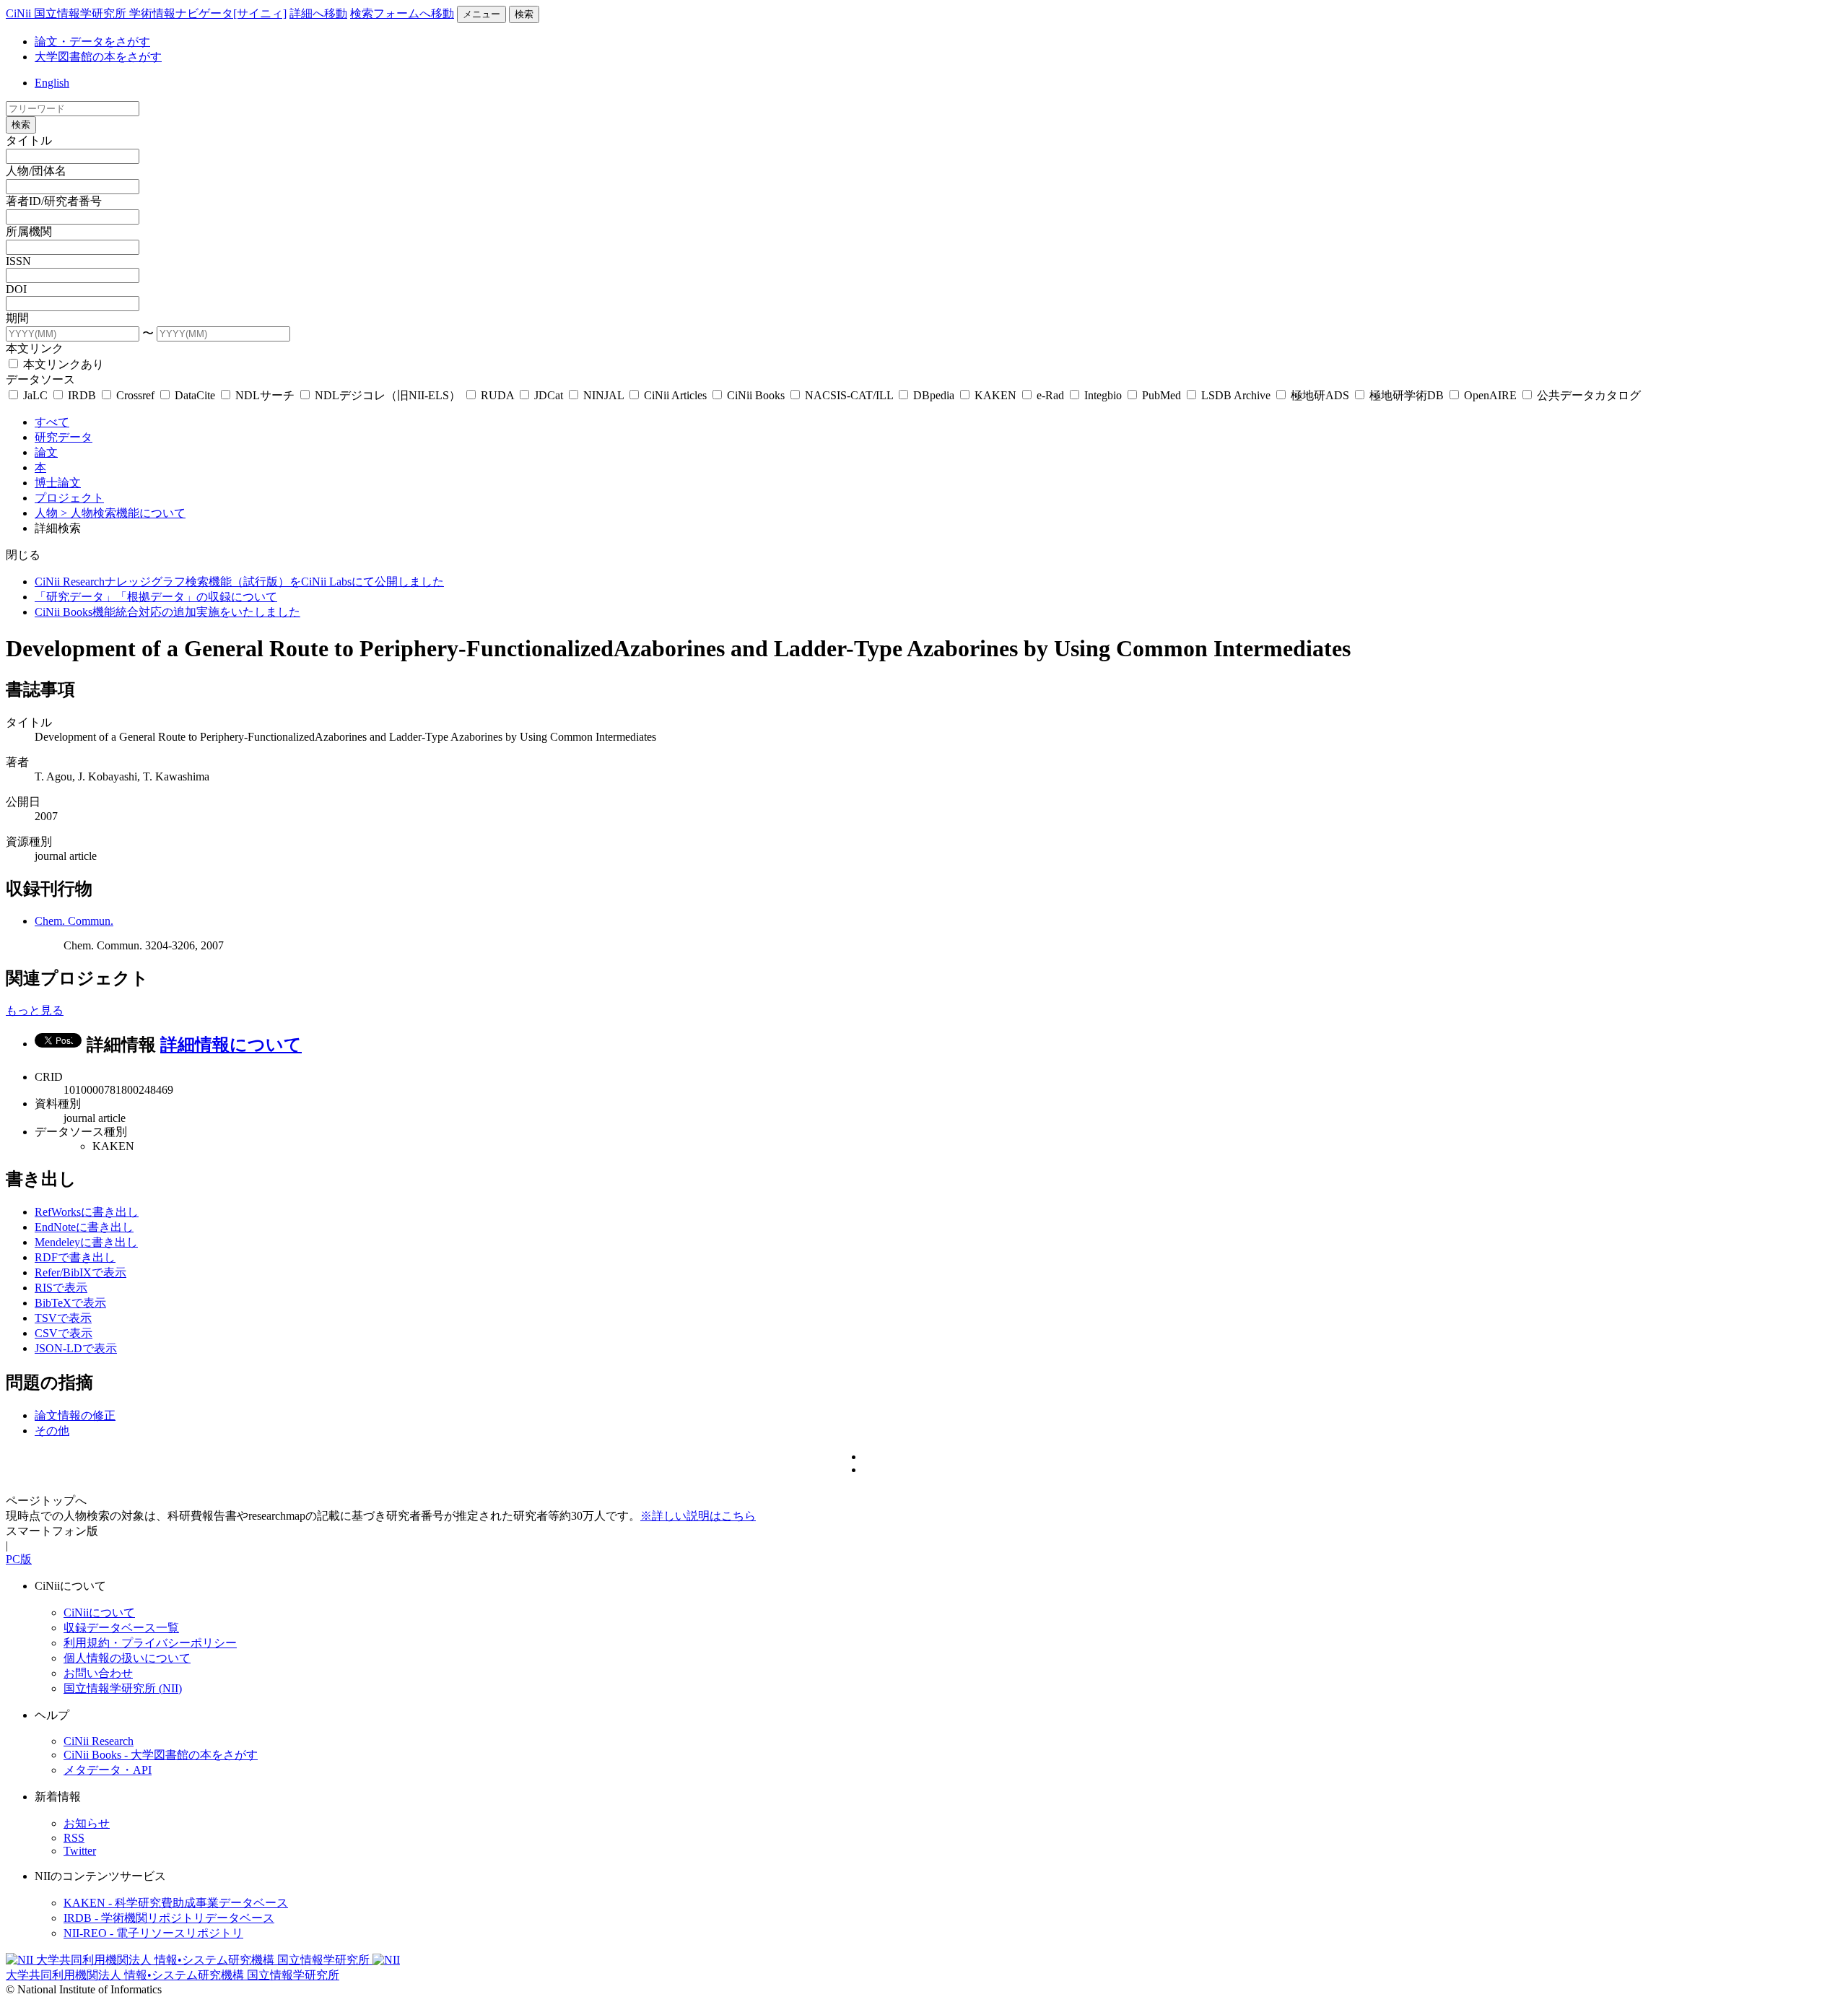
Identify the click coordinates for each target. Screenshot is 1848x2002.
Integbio (1103, 395)
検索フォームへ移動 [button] (402, 13)
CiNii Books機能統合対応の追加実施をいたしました (167, 612)
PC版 (19, 1559)
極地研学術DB (1407, 395)
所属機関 (29, 231)
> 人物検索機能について (123, 513)
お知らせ (87, 1823)
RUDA (497, 395)
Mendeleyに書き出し (86, 1242)
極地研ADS (1320, 395)
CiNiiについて (99, 1613)
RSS (74, 1838)
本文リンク (35, 348)
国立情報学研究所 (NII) (123, 1688)
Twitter (80, 1851)
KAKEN (995, 395)
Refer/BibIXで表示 (80, 1272)
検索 (524, 14)
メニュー (481, 14)
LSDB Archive (1236, 395)
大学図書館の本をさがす (98, 57)
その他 (52, 1431)
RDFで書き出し (75, 1257)
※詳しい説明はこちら (698, 1516)
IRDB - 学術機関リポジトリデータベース (169, 1918)
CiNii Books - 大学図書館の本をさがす (161, 1755)
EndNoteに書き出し (84, 1227)
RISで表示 (61, 1288)
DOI (16, 289)
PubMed (1161, 395)
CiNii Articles (675, 395)
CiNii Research (99, 1741)
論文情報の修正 (75, 1415)
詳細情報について (231, 1045)
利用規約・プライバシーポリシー (150, 1643)
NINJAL (603, 395)
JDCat (549, 395)
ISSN (18, 261)
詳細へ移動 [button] (318, 13)
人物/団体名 (36, 171)
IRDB (82, 395)
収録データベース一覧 (121, 1628)
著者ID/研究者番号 (54, 201)
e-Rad (1050, 395)
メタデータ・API (108, 1770)
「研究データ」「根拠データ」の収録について (156, 597)
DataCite (195, 395)
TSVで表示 (63, 1318)
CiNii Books (756, 395)
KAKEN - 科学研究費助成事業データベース (176, 1903)
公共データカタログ (1587, 395)
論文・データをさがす (92, 42)
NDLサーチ (265, 395)
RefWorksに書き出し (87, 1212)
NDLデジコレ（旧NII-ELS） (388, 395)
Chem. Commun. (74, 921)
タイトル (29, 140)
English (52, 83)
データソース (40, 379)
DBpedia (934, 395)
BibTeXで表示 (70, 1303)
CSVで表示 (64, 1333)
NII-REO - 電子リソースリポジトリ (153, 1933)
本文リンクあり (62, 364)
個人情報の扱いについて (127, 1658)
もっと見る (35, 1010)
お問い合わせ (98, 1673)
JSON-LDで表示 (76, 1348)
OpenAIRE (1490, 395)
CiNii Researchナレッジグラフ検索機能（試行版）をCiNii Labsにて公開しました (239, 582)
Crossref (135, 395)
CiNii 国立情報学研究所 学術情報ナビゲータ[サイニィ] (146, 13)
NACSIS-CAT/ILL (849, 395)
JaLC (35, 395)
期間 (17, 318)
